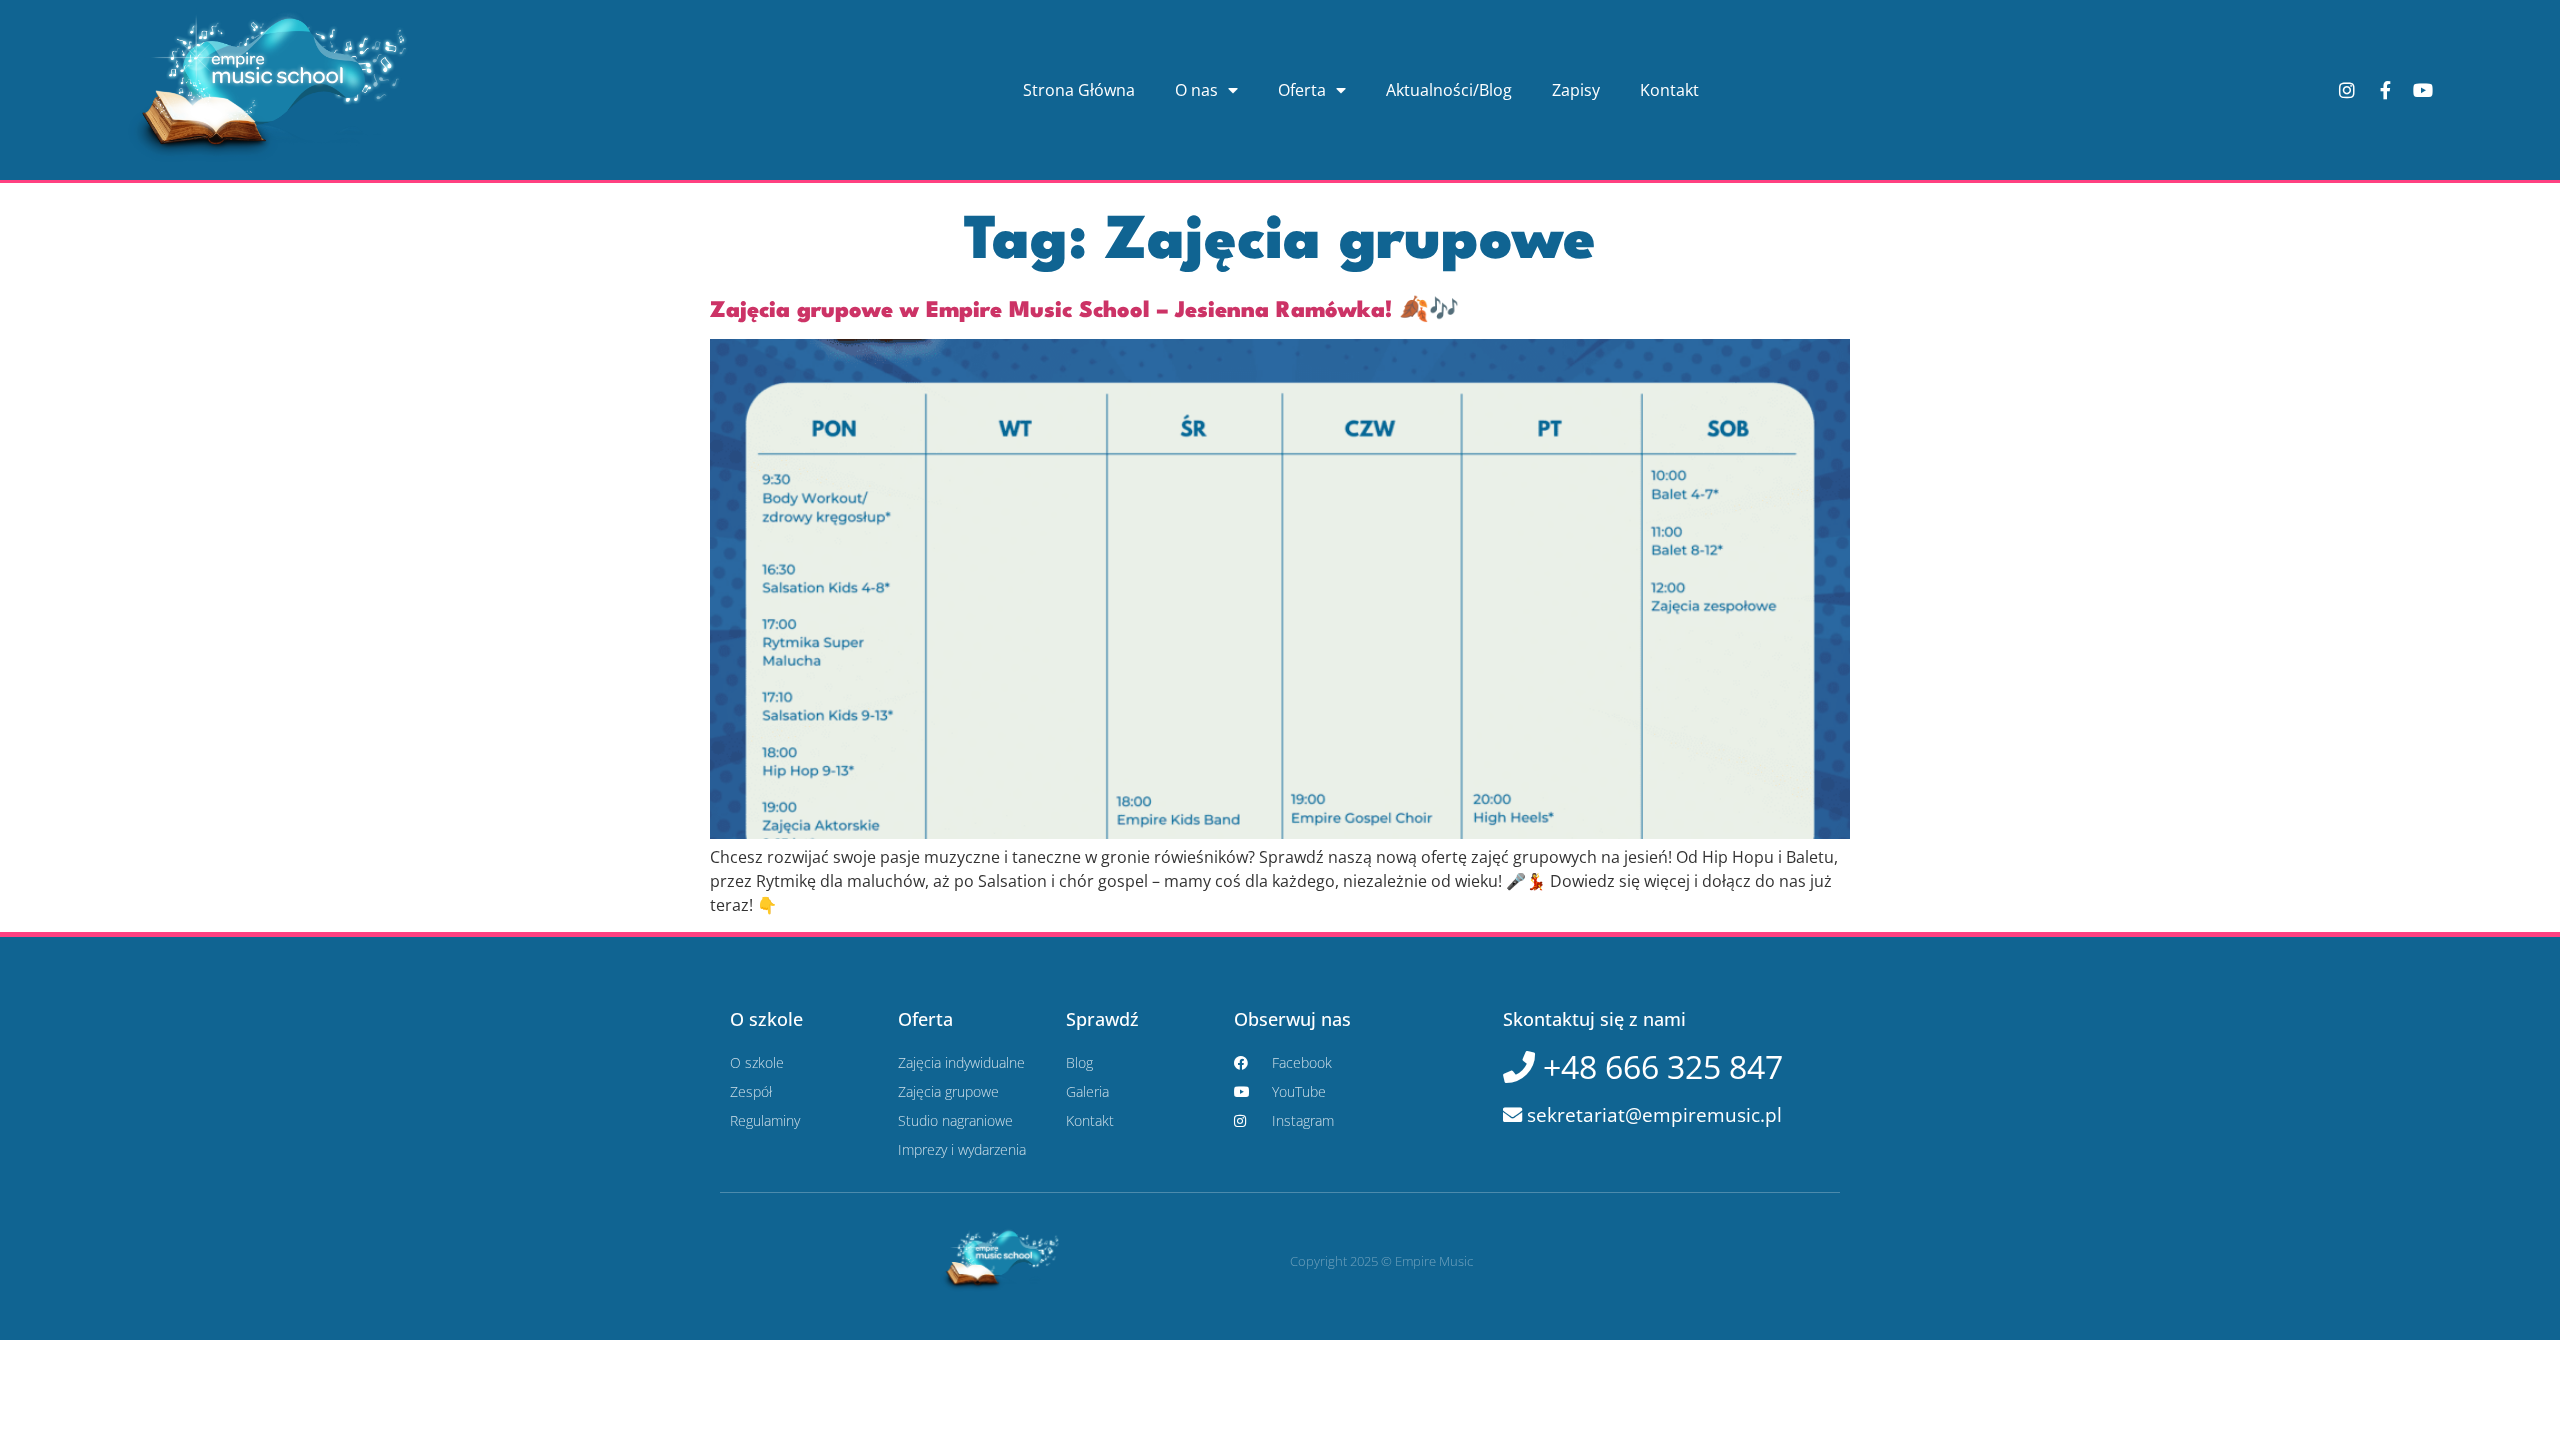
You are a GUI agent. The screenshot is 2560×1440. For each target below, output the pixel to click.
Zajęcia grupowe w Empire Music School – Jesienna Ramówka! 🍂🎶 (1084, 311)
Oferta (1302, 90)
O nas (1196, 90)
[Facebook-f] (2385, 90)
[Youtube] (2423, 90)
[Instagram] (2347, 90)
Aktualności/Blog (1449, 90)
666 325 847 (1659, 1066)
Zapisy (1576, 90)
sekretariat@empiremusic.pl (1652, 1114)
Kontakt (1669, 90)
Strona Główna (1079, 90)
